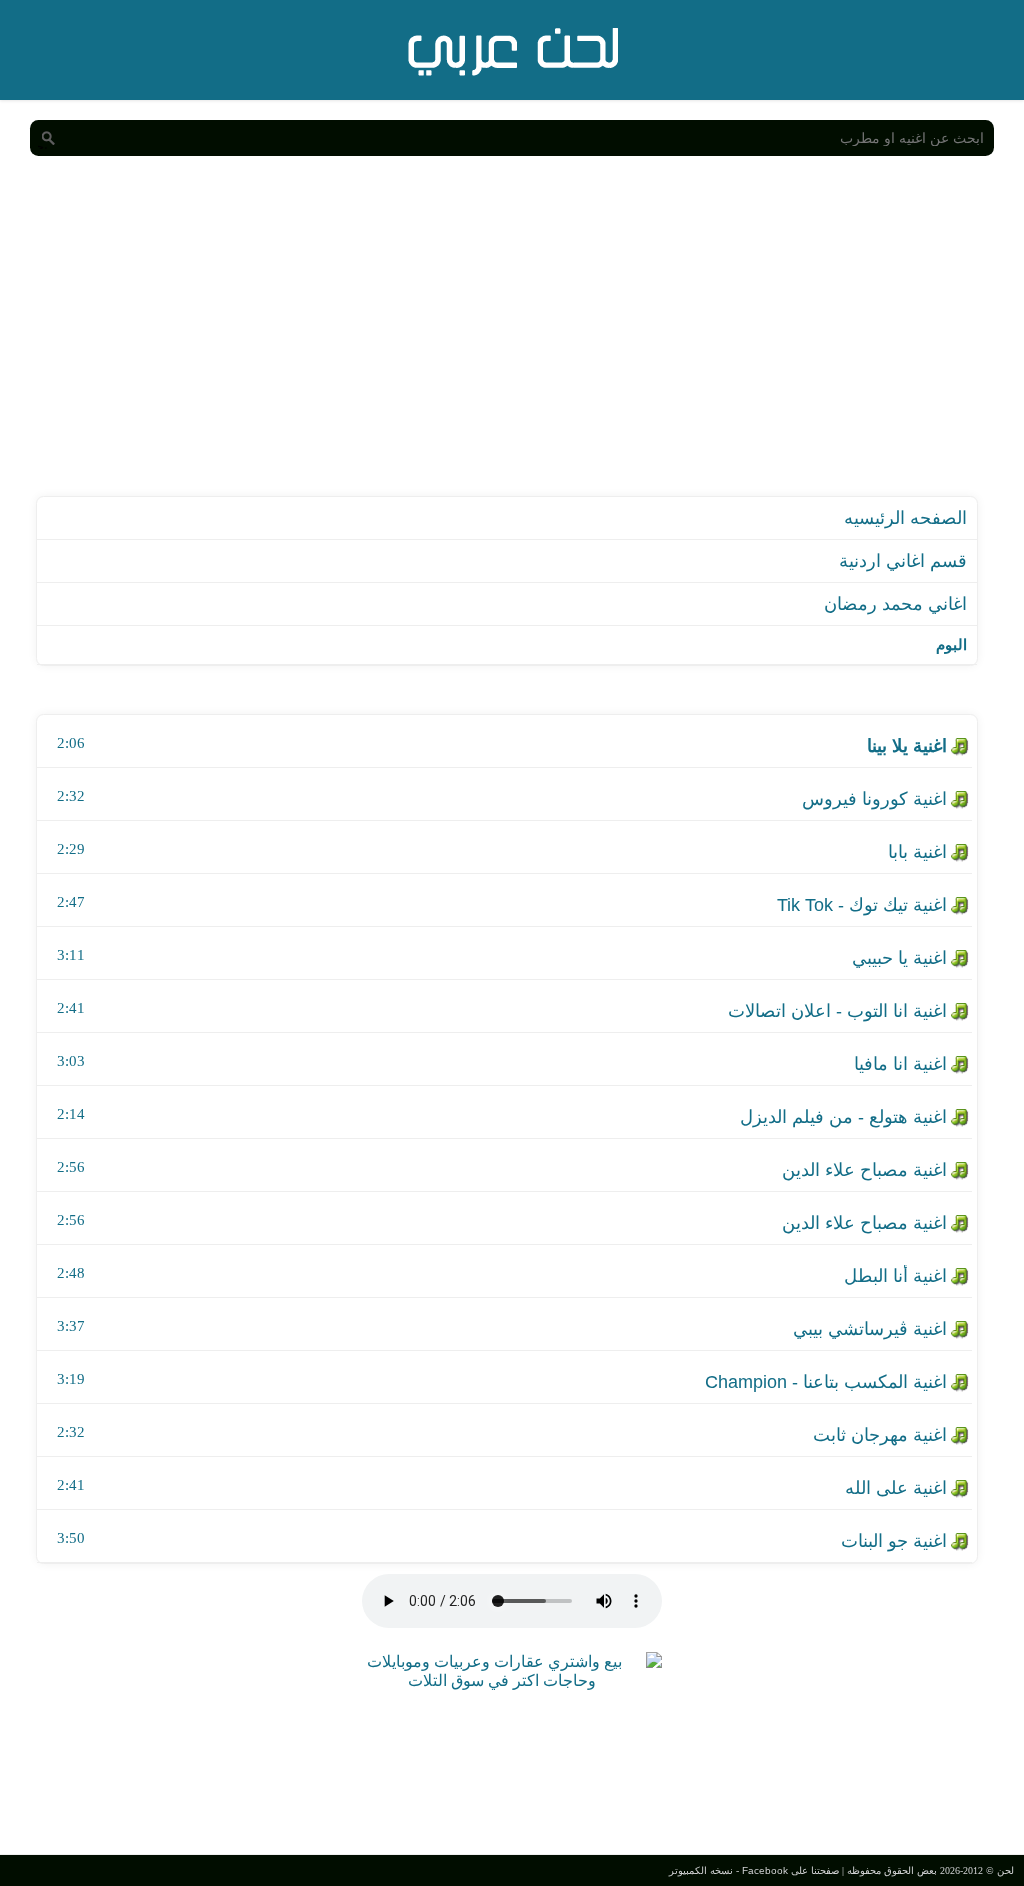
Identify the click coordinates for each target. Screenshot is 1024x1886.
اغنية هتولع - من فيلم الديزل (843, 1117)
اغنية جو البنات (894, 1541)
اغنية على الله (896, 1488)
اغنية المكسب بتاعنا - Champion (826, 1382)
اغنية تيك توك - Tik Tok (862, 905)
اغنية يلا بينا (907, 746)
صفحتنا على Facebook (790, 1870)
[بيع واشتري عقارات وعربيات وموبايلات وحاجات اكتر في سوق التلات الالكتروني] (502, 1680)
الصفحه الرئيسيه (905, 518)
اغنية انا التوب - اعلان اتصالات (837, 1011)
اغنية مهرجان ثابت (880, 1435)
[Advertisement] (512, 346)
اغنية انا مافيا (900, 1064)
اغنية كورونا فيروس (874, 799)
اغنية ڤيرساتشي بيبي (870, 1329)
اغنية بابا (917, 852)
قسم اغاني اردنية (903, 561)
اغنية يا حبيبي (899, 958)
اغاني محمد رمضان (895, 604)
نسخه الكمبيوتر (701, 1870)
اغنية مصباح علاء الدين (864, 1170)
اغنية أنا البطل (895, 1276)
